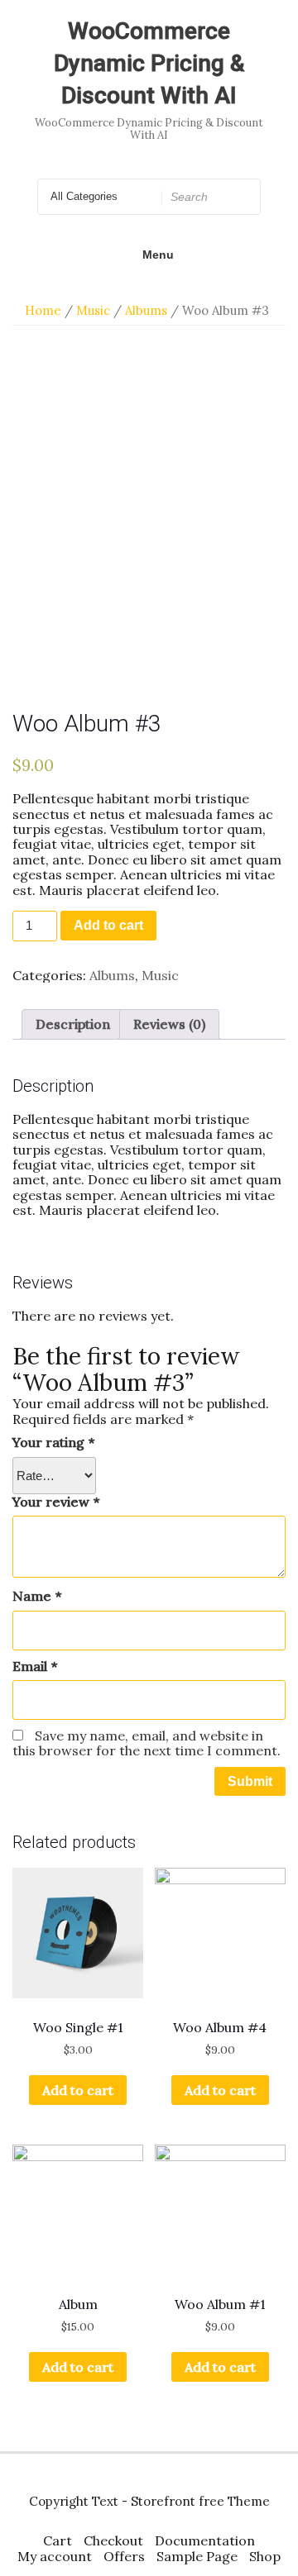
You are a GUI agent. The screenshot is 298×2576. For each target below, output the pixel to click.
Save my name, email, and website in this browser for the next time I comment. (147, 1743)
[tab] (73, 1024)
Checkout (113, 2540)
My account (55, 2556)
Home (43, 310)
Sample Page (197, 2556)
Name (37, 1596)
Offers (124, 2556)
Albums (146, 310)
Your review (56, 1502)
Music (93, 310)
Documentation (205, 2540)
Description (73, 1024)
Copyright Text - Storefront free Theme (149, 2501)
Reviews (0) (169, 1024)
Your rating (53, 1442)
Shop (265, 2556)
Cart (58, 2540)
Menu (158, 255)
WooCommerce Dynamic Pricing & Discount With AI (149, 63)
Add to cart (108, 925)
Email (35, 1666)
